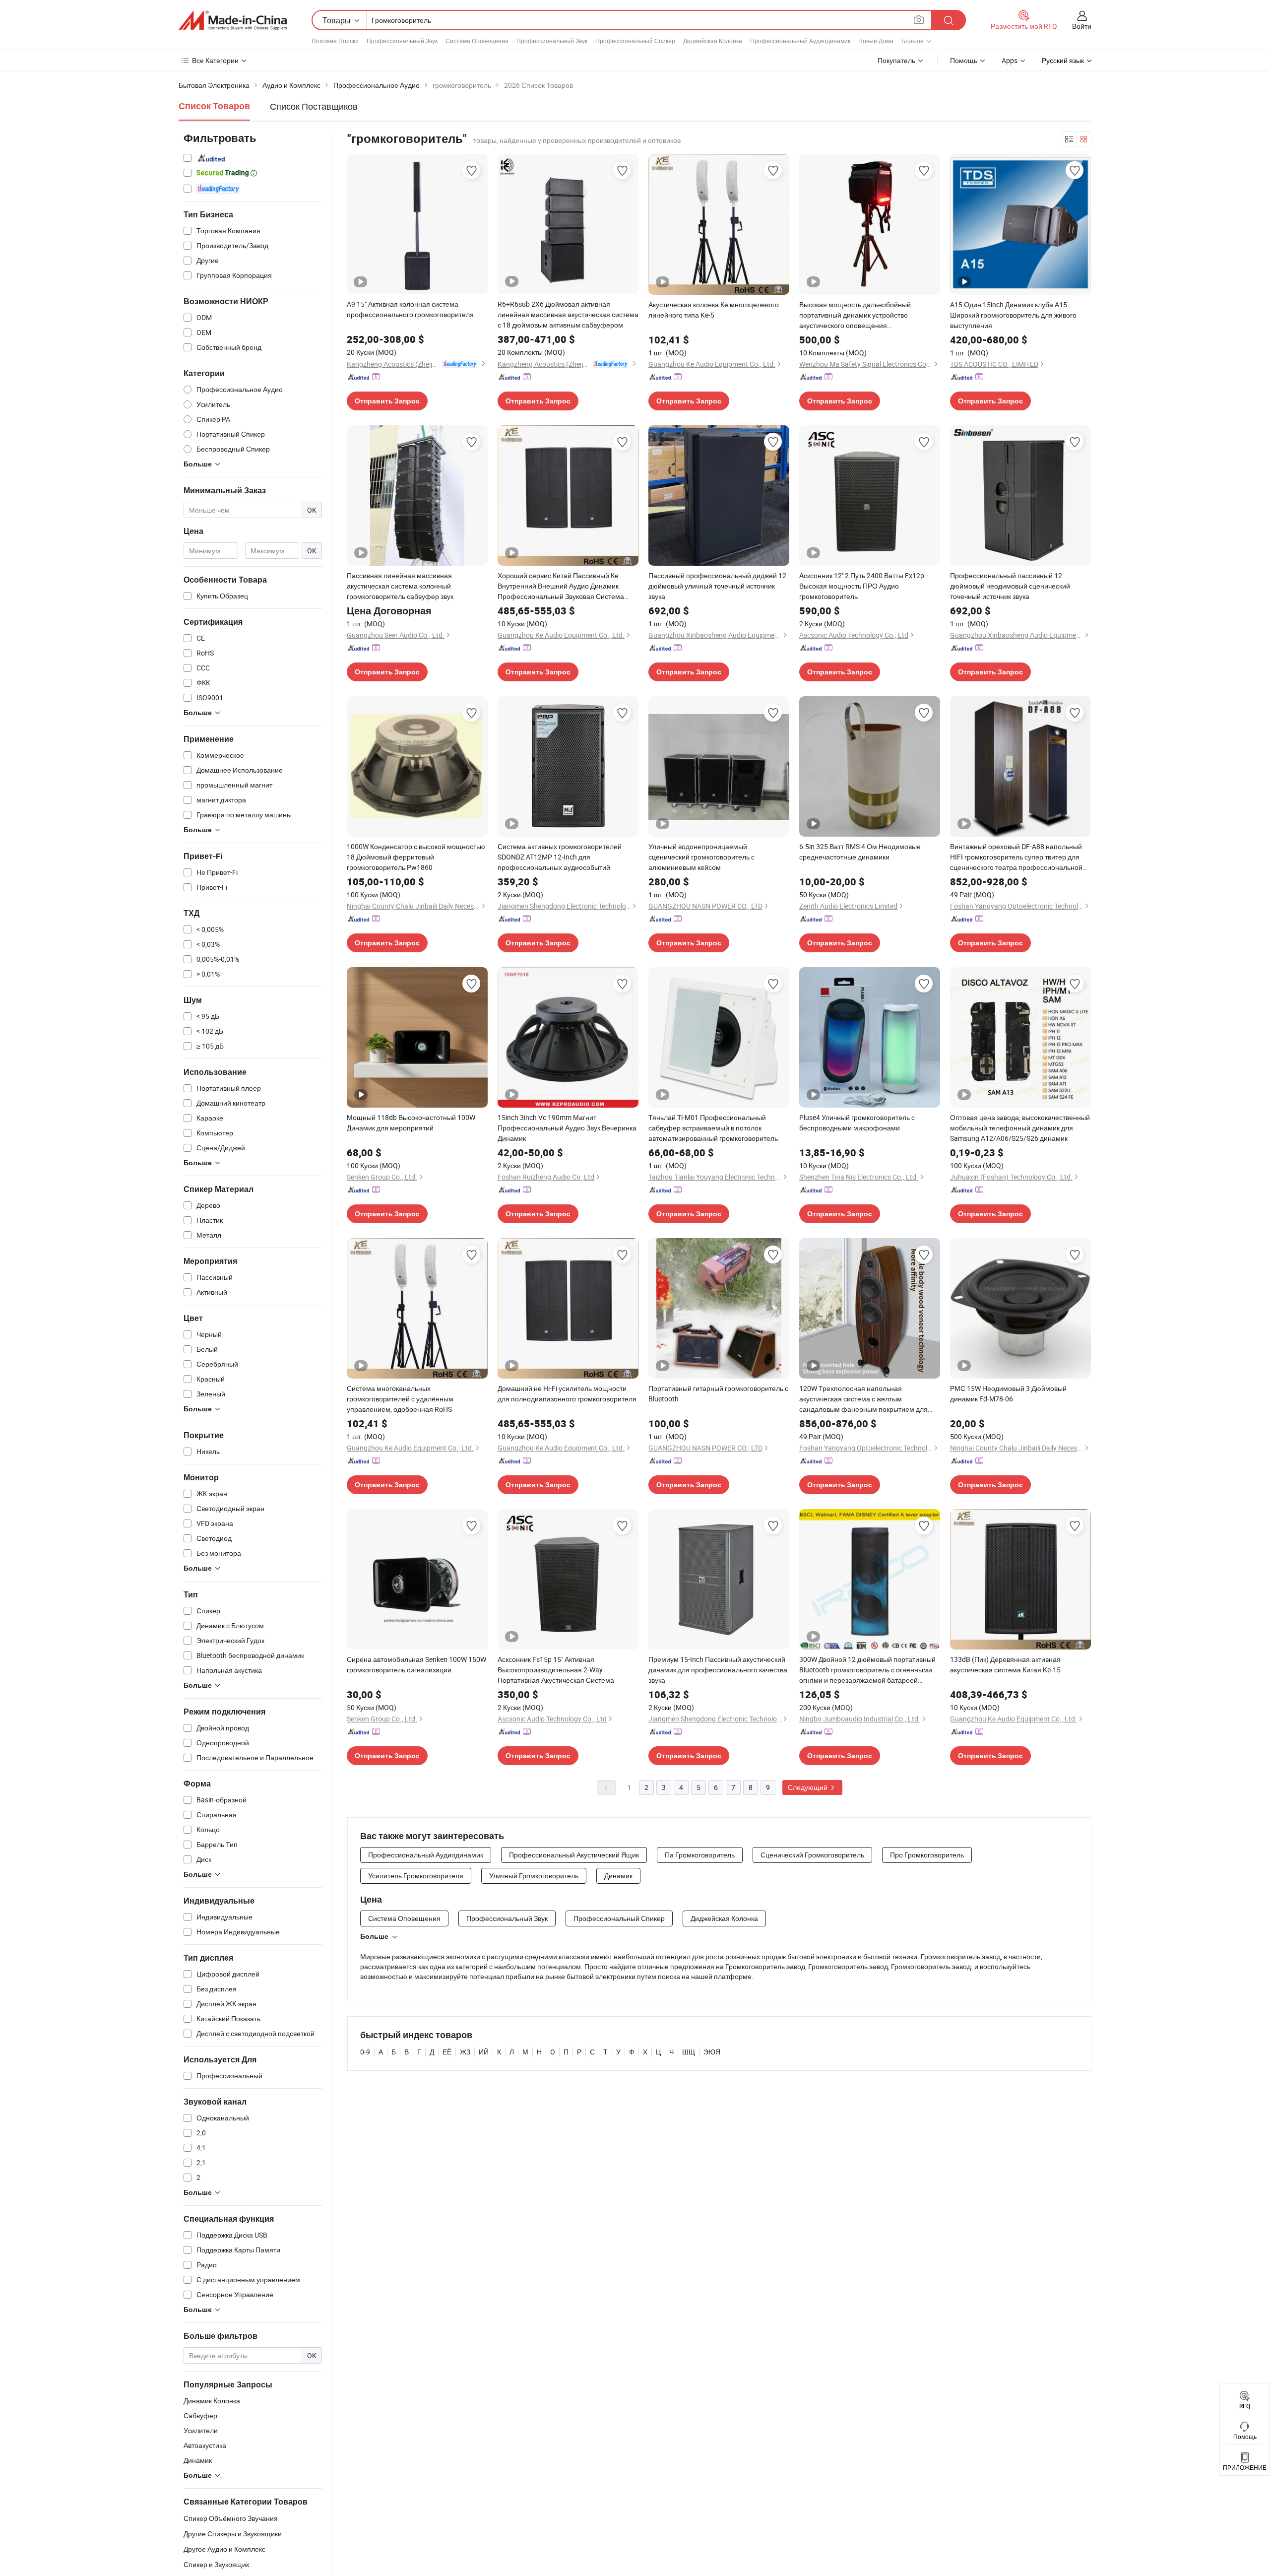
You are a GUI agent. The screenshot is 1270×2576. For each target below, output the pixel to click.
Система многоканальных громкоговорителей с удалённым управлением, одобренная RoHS (400, 1399)
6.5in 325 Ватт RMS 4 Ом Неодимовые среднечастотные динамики (860, 852)
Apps (1010, 60)
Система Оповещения (477, 41)
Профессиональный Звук (402, 41)
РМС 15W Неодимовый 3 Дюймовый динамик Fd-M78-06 (1008, 1393)
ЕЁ (447, 2052)
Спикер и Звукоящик (216, 2564)
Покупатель (896, 60)
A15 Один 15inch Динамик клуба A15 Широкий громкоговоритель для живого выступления (1013, 315)
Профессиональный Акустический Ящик (574, 1855)
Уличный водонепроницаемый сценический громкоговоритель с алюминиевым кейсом (701, 857)
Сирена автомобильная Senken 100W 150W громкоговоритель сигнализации (416, 1664)
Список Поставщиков (314, 106)
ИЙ (484, 2052)
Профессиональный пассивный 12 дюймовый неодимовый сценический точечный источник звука (1010, 586)
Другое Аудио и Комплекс (224, 2549)
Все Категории (215, 60)
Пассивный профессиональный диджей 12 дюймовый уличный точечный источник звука (717, 586)
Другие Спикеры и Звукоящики (233, 2534)
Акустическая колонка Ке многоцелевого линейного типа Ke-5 (714, 310)
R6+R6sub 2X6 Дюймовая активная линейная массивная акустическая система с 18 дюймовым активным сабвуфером (568, 314)
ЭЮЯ (712, 2052)
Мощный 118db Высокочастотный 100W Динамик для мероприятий (411, 1123)
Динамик (618, 1876)
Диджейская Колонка (713, 41)
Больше (374, 1936)
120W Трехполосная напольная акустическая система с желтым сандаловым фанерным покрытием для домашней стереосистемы (863, 1399)
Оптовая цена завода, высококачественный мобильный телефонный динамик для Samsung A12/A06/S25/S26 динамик (1020, 1128)
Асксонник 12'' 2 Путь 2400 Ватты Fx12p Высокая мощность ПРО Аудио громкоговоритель (862, 586)
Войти (1082, 26)
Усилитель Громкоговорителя (416, 1876)
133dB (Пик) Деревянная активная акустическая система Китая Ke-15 (1005, 1664)
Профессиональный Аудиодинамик (800, 41)
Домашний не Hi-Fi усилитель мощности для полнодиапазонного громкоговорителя (567, 1393)
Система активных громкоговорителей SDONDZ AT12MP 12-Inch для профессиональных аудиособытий (560, 857)
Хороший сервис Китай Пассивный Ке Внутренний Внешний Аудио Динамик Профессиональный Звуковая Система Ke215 (561, 586)
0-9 (365, 2052)
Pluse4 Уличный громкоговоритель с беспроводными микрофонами (857, 1123)
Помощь (964, 60)
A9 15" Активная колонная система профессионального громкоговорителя (410, 309)
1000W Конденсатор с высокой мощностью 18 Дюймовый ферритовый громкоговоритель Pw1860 (416, 857)
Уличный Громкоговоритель (534, 1876)
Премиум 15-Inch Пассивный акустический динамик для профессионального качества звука (718, 1670)
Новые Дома (876, 41)
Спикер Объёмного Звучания (231, 2518)
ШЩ (689, 2052)
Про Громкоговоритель (927, 1855)
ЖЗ (465, 2052)
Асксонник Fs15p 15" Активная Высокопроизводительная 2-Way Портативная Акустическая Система (556, 1670)
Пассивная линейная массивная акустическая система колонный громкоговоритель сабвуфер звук (400, 586)
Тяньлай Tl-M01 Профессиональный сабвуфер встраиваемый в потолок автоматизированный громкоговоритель (713, 1128)
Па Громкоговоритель (700, 1855)
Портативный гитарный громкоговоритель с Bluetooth (718, 1393)
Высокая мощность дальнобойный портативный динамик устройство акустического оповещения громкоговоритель (855, 315)
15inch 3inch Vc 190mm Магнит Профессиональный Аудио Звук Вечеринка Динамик (567, 1128)
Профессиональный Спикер (635, 41)
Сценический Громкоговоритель (812, 1855)
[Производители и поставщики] (233, 20)
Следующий (808, 1787)
